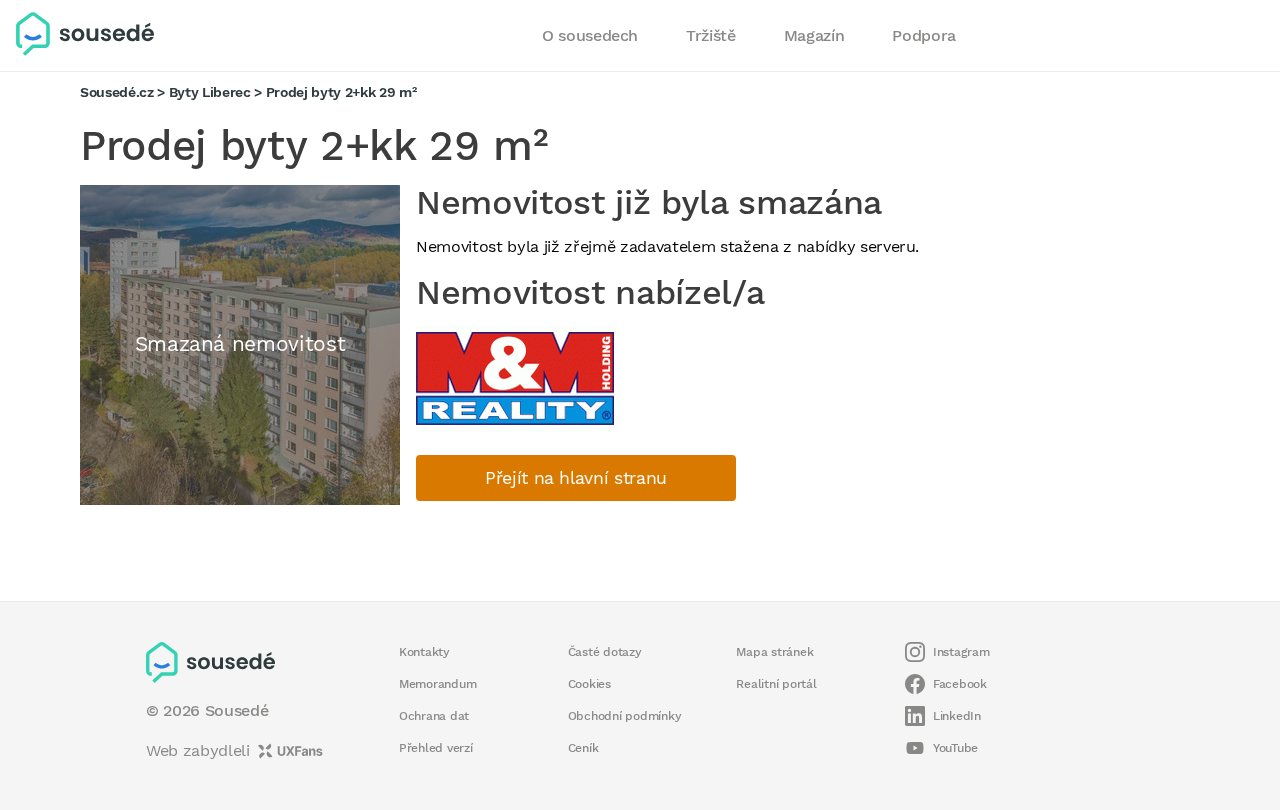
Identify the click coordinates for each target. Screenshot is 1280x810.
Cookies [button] (589, 684)
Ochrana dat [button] (434, 716)
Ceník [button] (583, 748)
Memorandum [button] (437, 684)
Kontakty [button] (424, 652)
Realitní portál (776, 684)
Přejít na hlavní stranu (576, 478)
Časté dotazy (605, 652)
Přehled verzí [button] (436, 748)
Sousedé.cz (117, 92)
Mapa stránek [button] (774, 652)
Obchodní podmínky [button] (625, 716)
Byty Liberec (210, 92)
